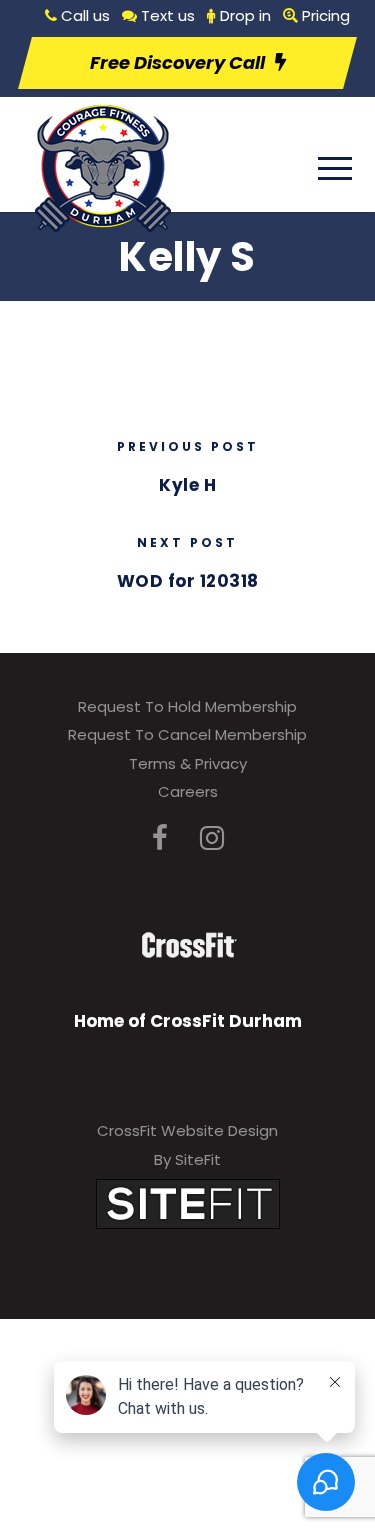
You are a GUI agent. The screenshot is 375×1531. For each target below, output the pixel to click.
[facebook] (160, 838)
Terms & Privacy (188, 763)
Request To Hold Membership (187, 706)
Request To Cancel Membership (187, 734)
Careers (188, 791)
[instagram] (212, 838)
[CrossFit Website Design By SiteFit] (188, 1203)
